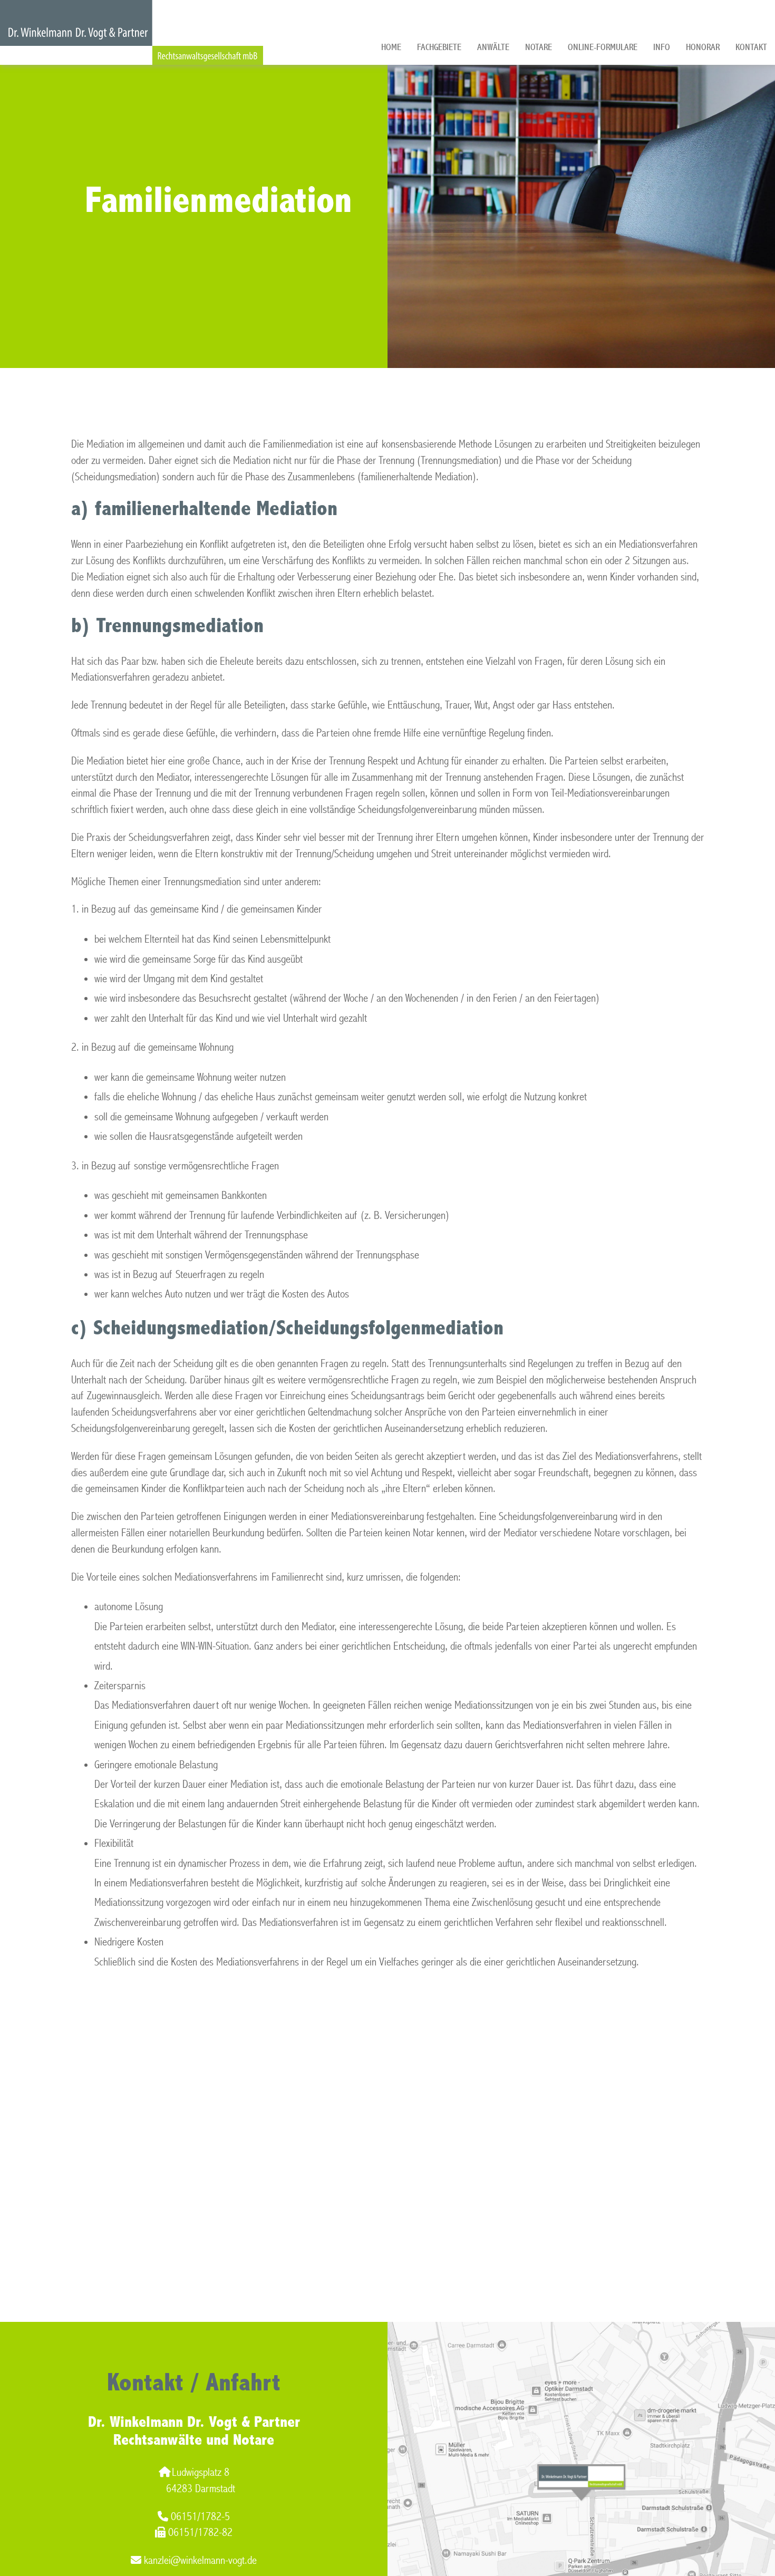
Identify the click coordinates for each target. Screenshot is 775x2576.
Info (662, 47)
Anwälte (493, 47)
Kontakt (751, 47)
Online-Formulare (603, 47)
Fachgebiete (439, 47)
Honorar (703, 47)
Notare (539, 47)
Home (391, 47)
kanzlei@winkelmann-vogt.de (200, 2560)
